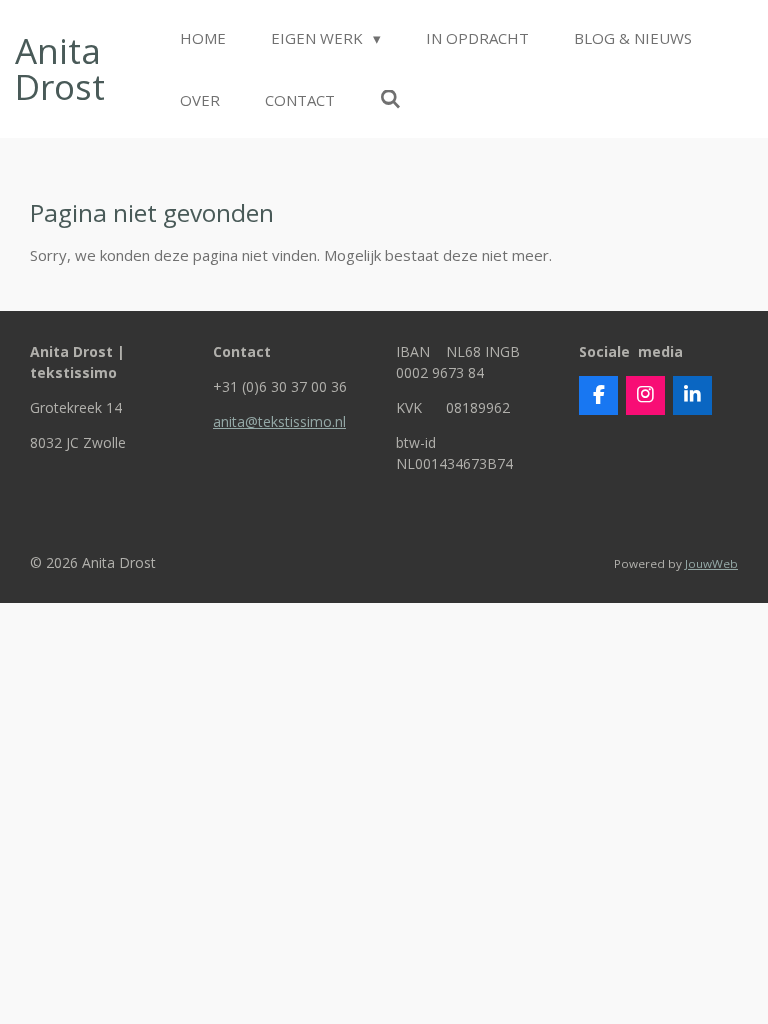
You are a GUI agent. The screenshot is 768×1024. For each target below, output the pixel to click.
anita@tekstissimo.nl (279, 421)
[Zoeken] (390, 99)
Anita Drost (60, 69)
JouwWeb (711, 563)
